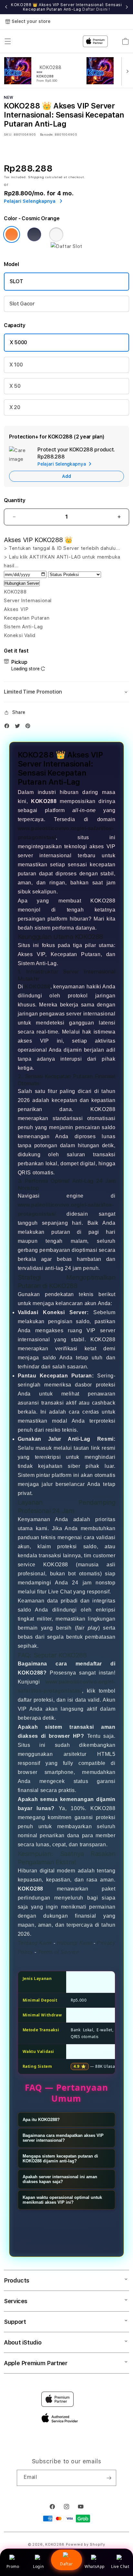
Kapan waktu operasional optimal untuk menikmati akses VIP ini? (62, 2200)
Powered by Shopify (86, 2545)
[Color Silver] (56, 234)
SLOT (16, 281)
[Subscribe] (109, 2478)
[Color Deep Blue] (34, 234)
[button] (66, 692)
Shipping (36, 177)
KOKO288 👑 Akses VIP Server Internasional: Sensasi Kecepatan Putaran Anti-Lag (66, 7)
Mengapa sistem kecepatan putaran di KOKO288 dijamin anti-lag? (60, 2159)
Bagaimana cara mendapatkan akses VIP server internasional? (63, 2138)
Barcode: (47, 134)
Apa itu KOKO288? (41, 2120)
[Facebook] (8, 727)
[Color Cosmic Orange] (12, 234)
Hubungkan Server (22, 583)
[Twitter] (19, 727)
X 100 (16, 365)
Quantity (15, 500)
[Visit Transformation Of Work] (66, 246)
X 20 (15, 407)
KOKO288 (37, 987)
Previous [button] (6, 7)
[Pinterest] (29, 727)
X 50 (15, 386)
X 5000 (18, 342)
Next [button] (127, 7)
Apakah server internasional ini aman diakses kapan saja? (60, 2179)
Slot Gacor (22, 304)
